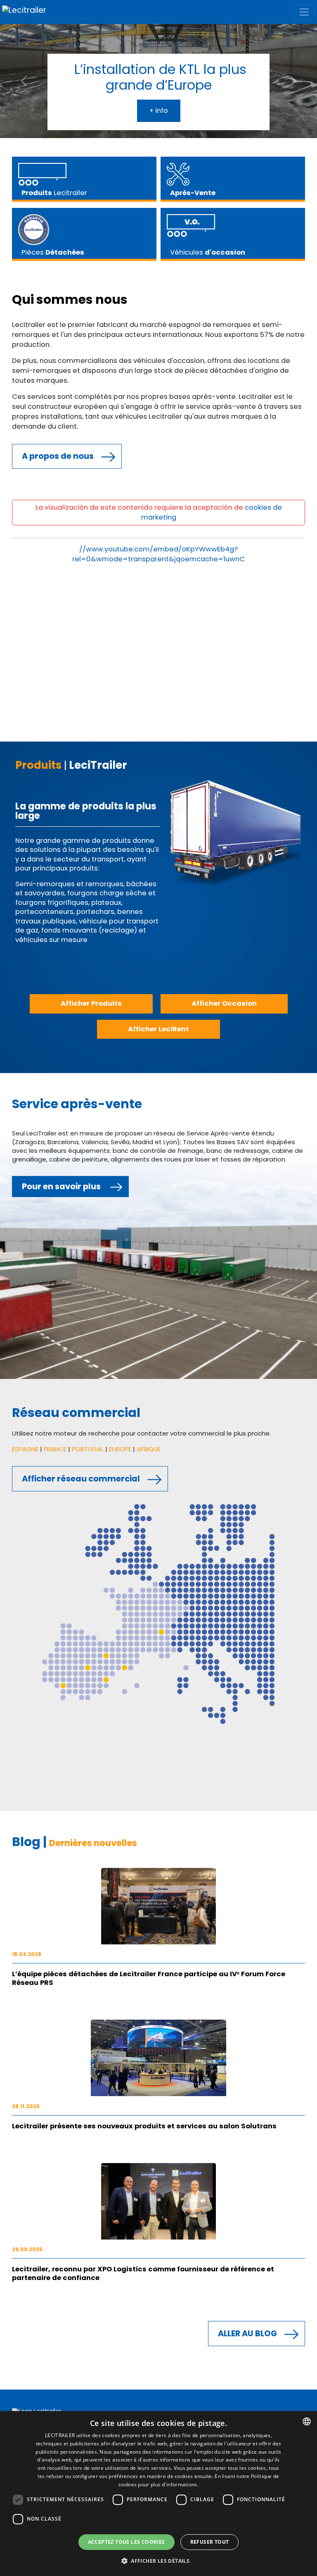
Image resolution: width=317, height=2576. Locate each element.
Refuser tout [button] (210, 2542)
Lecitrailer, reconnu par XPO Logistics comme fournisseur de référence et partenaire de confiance (143, 2273)
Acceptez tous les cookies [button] (127, 2542)
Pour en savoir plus (61, 1187)
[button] (158, 2561)
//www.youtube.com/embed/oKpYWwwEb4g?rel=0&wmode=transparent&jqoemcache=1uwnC (158, 554)
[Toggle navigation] (304, 12)
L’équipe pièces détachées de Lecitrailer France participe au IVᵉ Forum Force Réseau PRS (149, 1978)
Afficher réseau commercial (81, 1479)
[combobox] (307, 2421)
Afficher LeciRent (158, 1029)
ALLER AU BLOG (247, 2334)
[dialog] (158, 2494)
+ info (159, 111)
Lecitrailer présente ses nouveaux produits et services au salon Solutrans (144, 2126)
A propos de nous (58, 456)
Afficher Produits (91, 1003)
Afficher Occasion (224, 1003)
